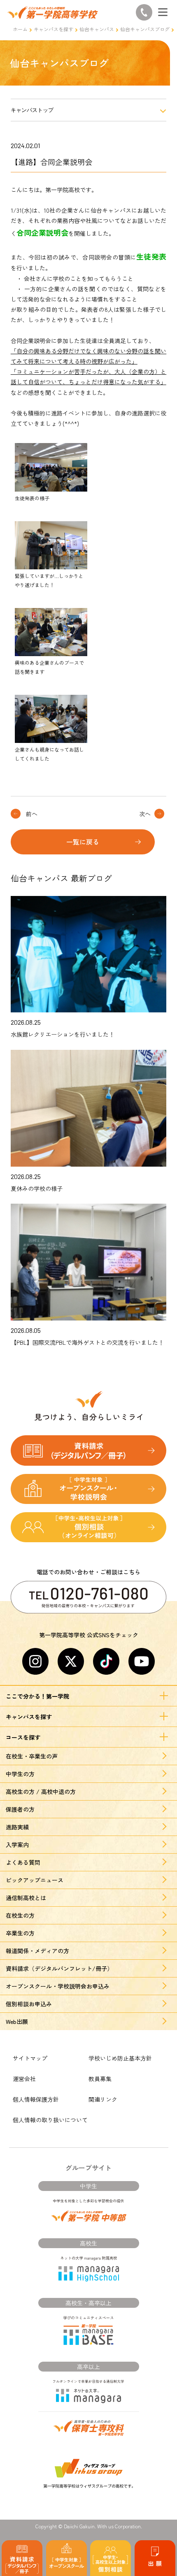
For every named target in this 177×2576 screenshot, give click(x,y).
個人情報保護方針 (36, 2099)
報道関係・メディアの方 (37, 1951)
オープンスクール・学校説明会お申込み (58, 1986)
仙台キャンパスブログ (145, 29)
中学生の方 (20, 1774)
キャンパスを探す (54, 29)
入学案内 (17, 1845)
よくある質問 (23, 1862)
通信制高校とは (26, 1898)
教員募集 (100, 2079)
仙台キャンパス (97, 29)
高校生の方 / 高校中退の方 (41, 1792)
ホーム (20, 29)
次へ (145, 814)
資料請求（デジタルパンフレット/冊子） (59, 1968)
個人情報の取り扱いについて (50, 2120)
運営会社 (24, 2079)
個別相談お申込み (29, 2004)
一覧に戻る (83, 842)
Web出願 (17, 2021)
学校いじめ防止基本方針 (120, 2058)
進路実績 (17, 1827)
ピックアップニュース (35, 1880)
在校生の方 (20, 1915)
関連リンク (103, 2099)
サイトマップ (30, 2058)
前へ (32, 814)
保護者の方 (20, 1809)
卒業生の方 (20, 1933)
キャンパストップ (32, 110)
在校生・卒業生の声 (32, 1756)
